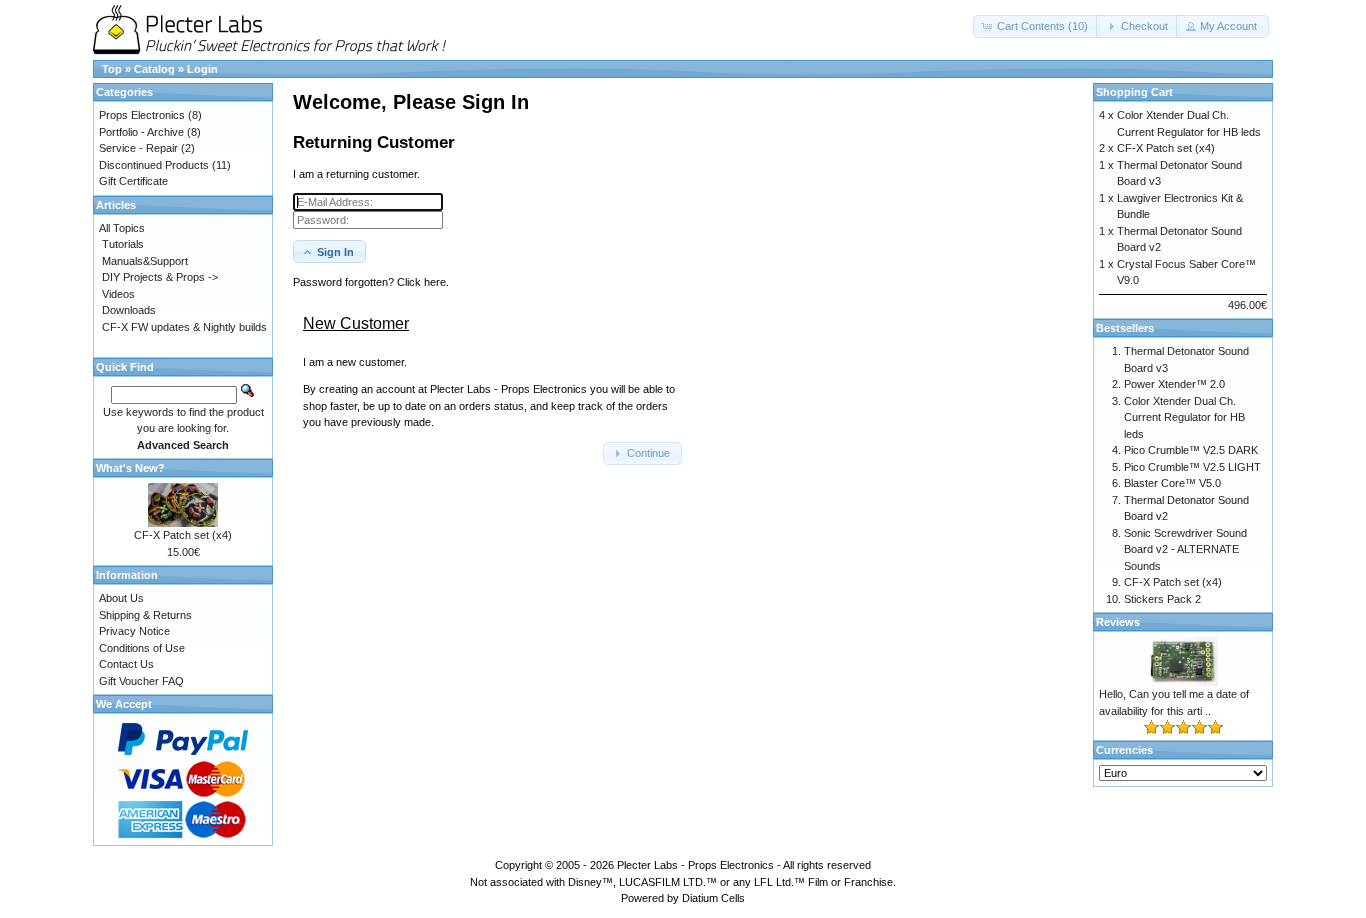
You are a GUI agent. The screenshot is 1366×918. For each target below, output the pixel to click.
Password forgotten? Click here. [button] (371, 282)
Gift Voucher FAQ (141, 681)
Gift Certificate (133, 181)
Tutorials (123, 244)
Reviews (1118, 622)
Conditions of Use (142, 648)
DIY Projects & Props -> (160, 277)
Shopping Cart (1134, 92)
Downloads (129, 310)
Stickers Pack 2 (1162, 599)
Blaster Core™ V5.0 (1172, 483)
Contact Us (126, 664)
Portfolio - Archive (141, 132)
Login (202, 69)
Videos (118, 294)
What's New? (130, 468)
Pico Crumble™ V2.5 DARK (1191, 450)
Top (112, 69)
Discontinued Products (154, 165)
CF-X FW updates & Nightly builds (184, 327)
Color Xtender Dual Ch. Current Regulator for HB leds (1184, 417)
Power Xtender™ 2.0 (1174, 384)
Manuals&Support (145, 261)
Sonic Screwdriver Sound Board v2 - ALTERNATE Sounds (1185, 549)
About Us (121, 598)
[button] (1036, 26)
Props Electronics (142, 115)
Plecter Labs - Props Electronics (695, 865)
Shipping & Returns (145, 615)
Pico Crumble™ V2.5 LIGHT (1192, 467)
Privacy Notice (134, 631)
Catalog (154, 69)
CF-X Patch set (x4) (183, 535)
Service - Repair (138, 148)
